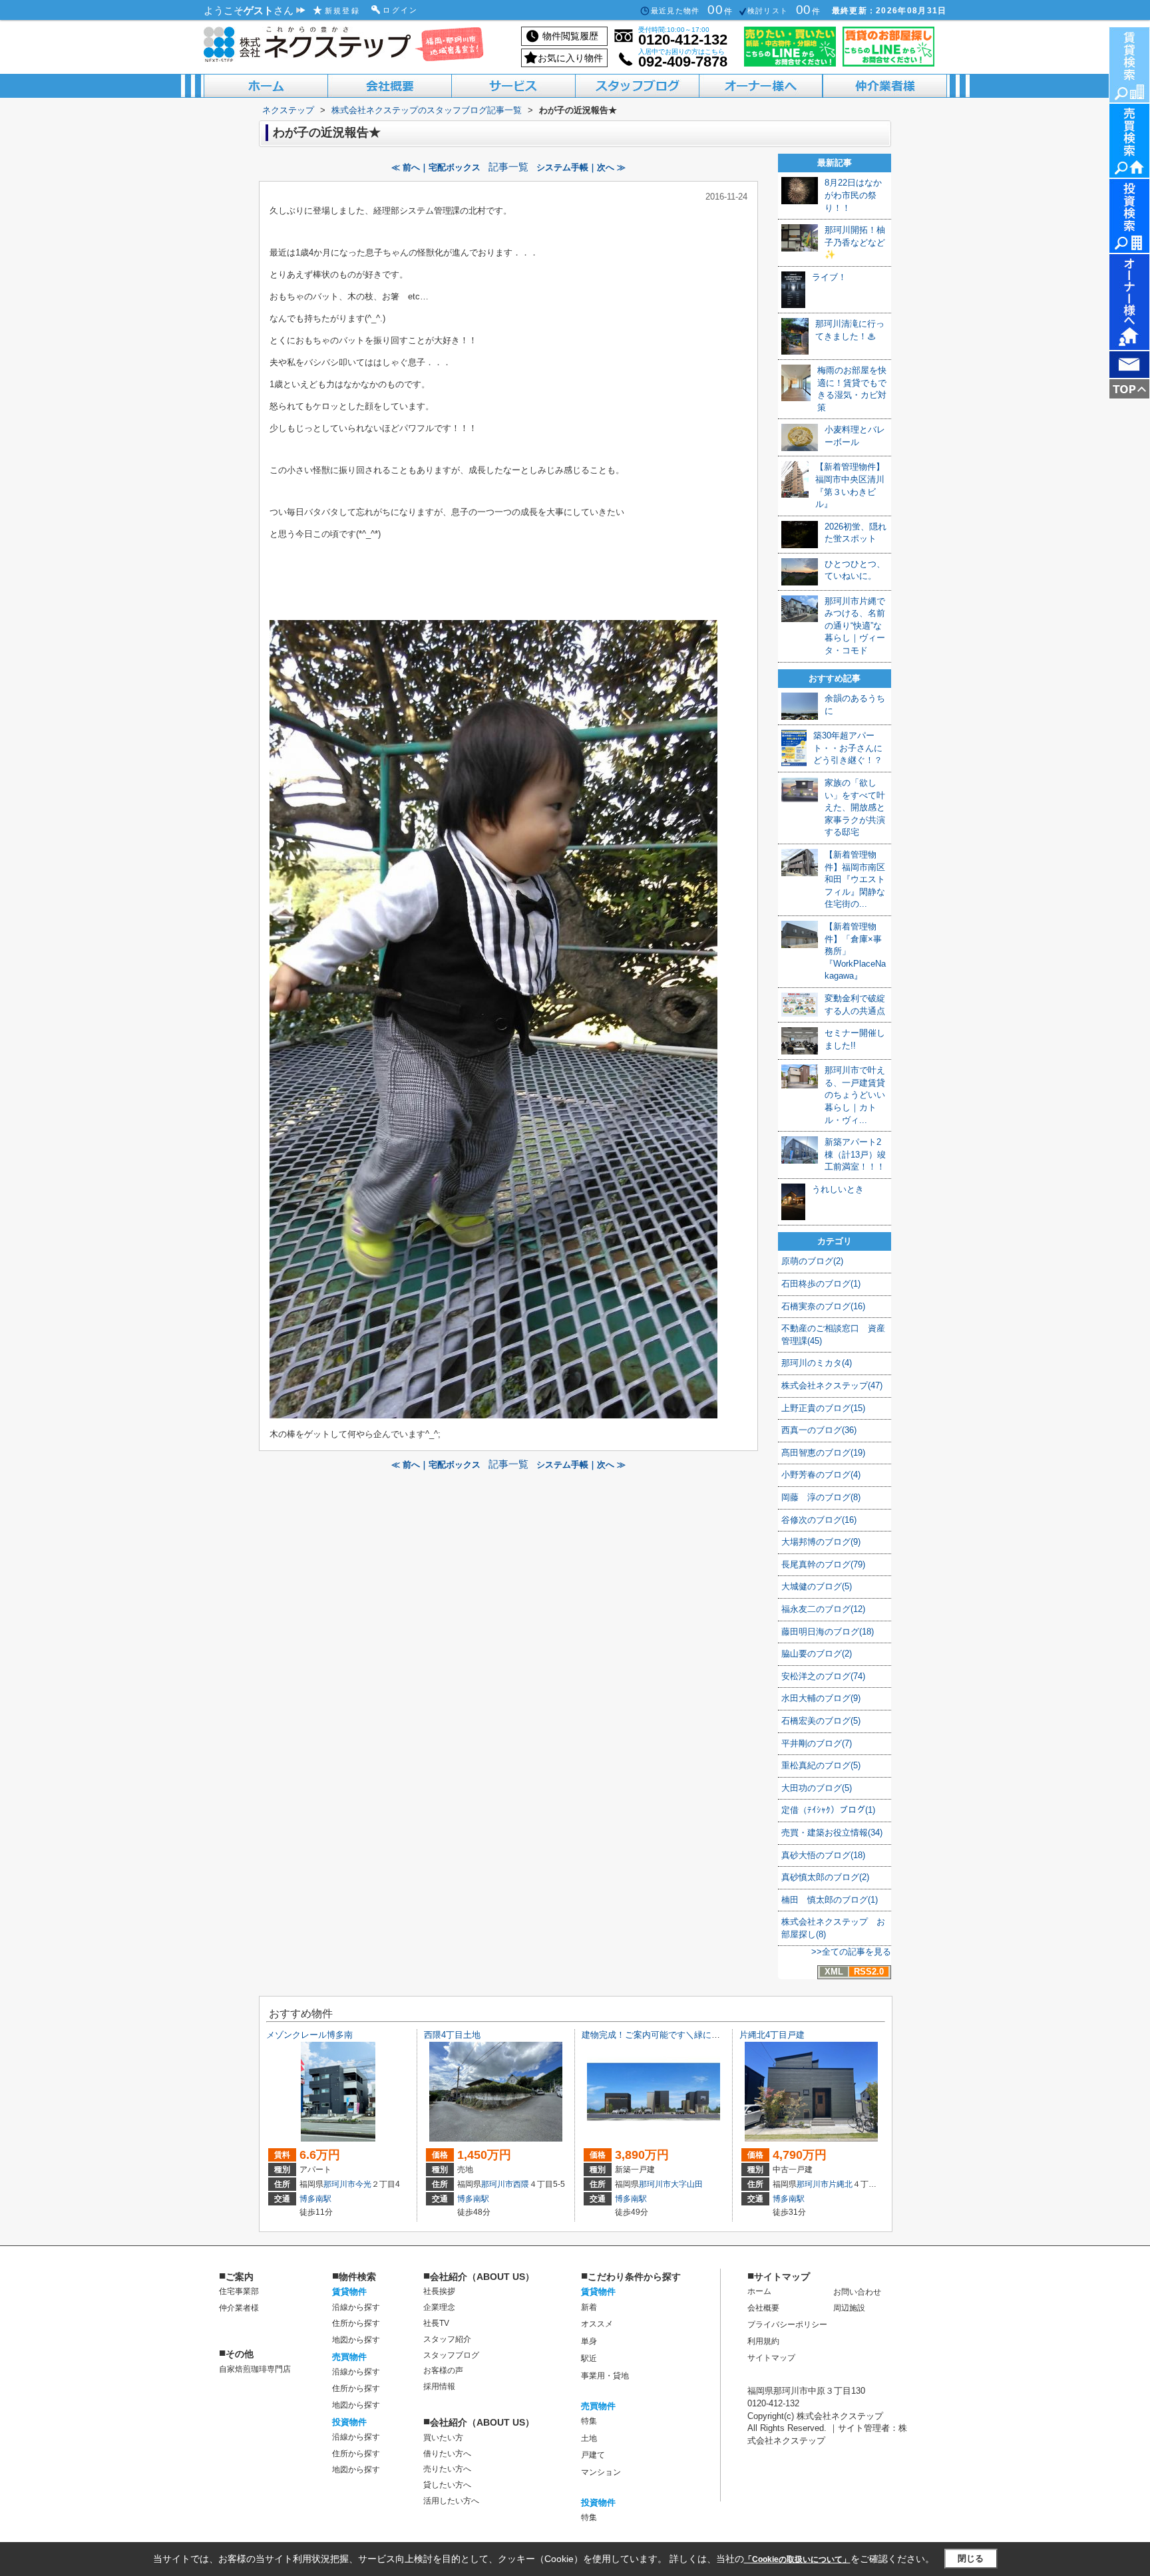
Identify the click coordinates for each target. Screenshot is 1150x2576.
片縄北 (841, 2184)
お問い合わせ (857, 2292)
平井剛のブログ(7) (817, 1743)
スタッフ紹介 (447, 2339)
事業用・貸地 (605, 2376)
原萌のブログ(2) (812, 1261)
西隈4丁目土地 (452, 2035)
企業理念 (439, 2307)
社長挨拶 (439, 2291)
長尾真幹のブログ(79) (823, 1564)
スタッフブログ (451, 2355)
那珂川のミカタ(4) (817, 1363)
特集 (589, 2421)
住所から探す (356, 2323)
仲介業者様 (239, 2308)
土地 (589, 2438)
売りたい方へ (447, 2469)
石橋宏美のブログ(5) (821, 1721)
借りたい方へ (447, 2454)
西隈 (521, 2184)
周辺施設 (849, 2308)
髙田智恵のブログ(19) (823, 1453)
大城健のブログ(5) (817, 1586)
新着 (589, 2307)
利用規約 (763, 2341)
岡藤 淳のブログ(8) (821, 1497)
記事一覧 (508, 167)
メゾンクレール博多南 (309, 2035)
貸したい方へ (447, 2485)
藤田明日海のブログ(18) (828, 1632)
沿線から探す (356, 2307)
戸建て (593, 2455)
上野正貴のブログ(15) (823, 1408)
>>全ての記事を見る (851, 1952)
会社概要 (763, 2308)
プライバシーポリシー (787, 2325)
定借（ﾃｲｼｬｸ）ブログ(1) (828, 1810)
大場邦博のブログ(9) (821, 1542)
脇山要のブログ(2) (817, 1654)
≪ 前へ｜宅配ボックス (436, 167)
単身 (589, 2341)
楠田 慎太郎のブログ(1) (830, 1900)
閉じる (971, 2558)
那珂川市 (339, 2184)
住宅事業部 (239, 2291)
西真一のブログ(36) (819, 1430)
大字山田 (687, 2184)
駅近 (589, 2358)
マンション (601, 2472)
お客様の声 (443, 2370)
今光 (363, 2184)
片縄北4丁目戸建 (772, 2035)
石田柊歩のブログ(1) (821, 1284)
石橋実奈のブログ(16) (823, 1306)
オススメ (597, 2324)
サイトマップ (771, 2358)
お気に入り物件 (570, 58)
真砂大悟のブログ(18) (823, 1855)
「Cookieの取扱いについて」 (797, 2559)
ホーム (759, 2291)
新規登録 (343, 11)
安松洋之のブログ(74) (823, 1676)
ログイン (401, 10)
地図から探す (356, 2340)
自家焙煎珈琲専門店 (255, 2369)
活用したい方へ (451, 2501)
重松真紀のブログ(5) (821, 1765)
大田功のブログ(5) (817, 1788)
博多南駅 (315, 2199)
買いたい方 (443, 2438)
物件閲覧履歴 (570, 36)
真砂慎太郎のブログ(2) (825, 1877)
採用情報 (439, 2386)
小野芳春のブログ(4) (821, 1475)
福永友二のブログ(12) (823, 1609)
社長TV (436, 2323)
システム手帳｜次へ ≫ (581, 167)
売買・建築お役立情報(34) (832, 1833)
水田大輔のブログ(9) (821, 1698)
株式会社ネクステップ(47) (832, 1385)
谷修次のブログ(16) (819, 1520)
